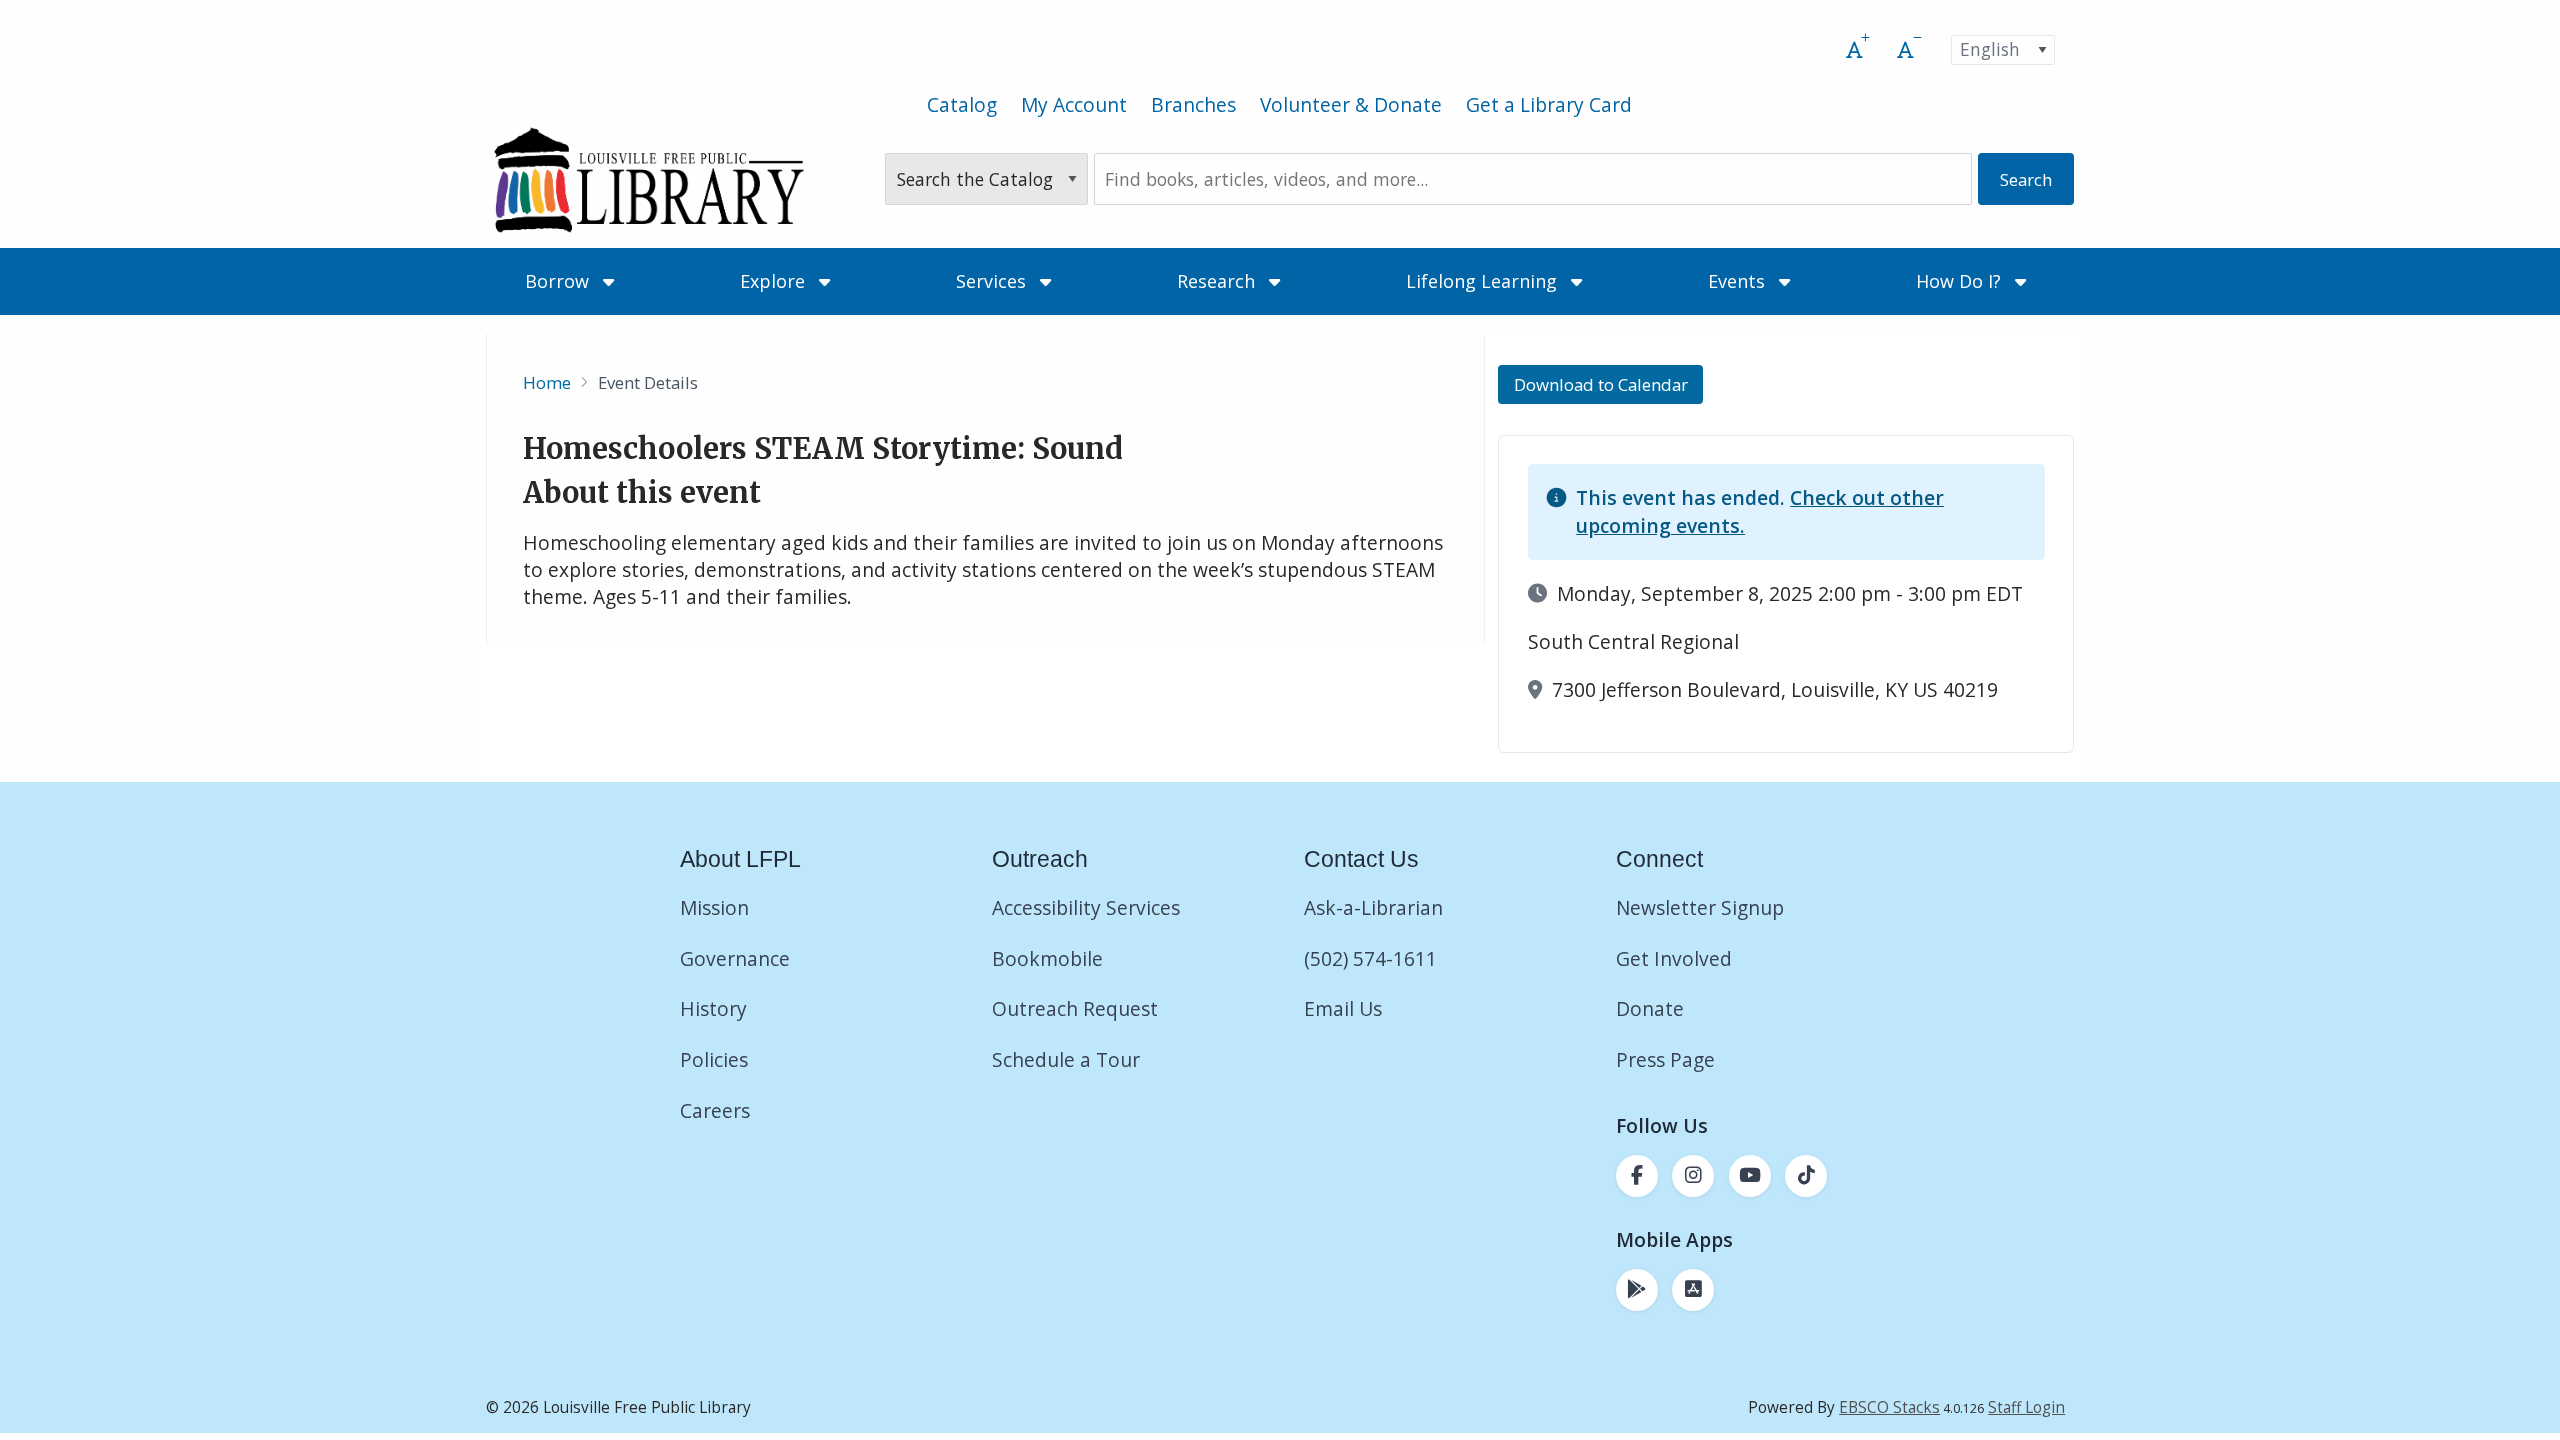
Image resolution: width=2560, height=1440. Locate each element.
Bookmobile (1047, 958)
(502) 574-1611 (1370, 958)
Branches (1193, 104)
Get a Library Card (1549, 104)
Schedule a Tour (1066, 1059)
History (713, 1008)
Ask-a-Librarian (1373, 907)
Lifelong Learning (1484, 281)
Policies (714, 1059)
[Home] (648, 179)
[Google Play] (1637, 1290)
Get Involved (1674, 958)
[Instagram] (1693, 1176)
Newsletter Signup (1700, 907)
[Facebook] (1637, 1176)
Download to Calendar (1601, 384)
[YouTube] (1750, 1176)
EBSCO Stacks (1889, 1407)
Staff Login (2026, 1407)
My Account (1074, 104)
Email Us (1343, 1008)
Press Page (1665, 1059)
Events (1739, 281)
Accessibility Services (1086, 907)
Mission (714, 907)
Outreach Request (1075, 1008)
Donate (1652, 1008)
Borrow (559, 281)
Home (547, 382)
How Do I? (1961, 281)
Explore (775, 281)
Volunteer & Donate (1351, 104)
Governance (735, 958)
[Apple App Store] (1693, 1290)
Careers (715, 1110)
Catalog (962, 104)
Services (993, 281)
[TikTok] (1806, 1176)
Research (1218, 281)
